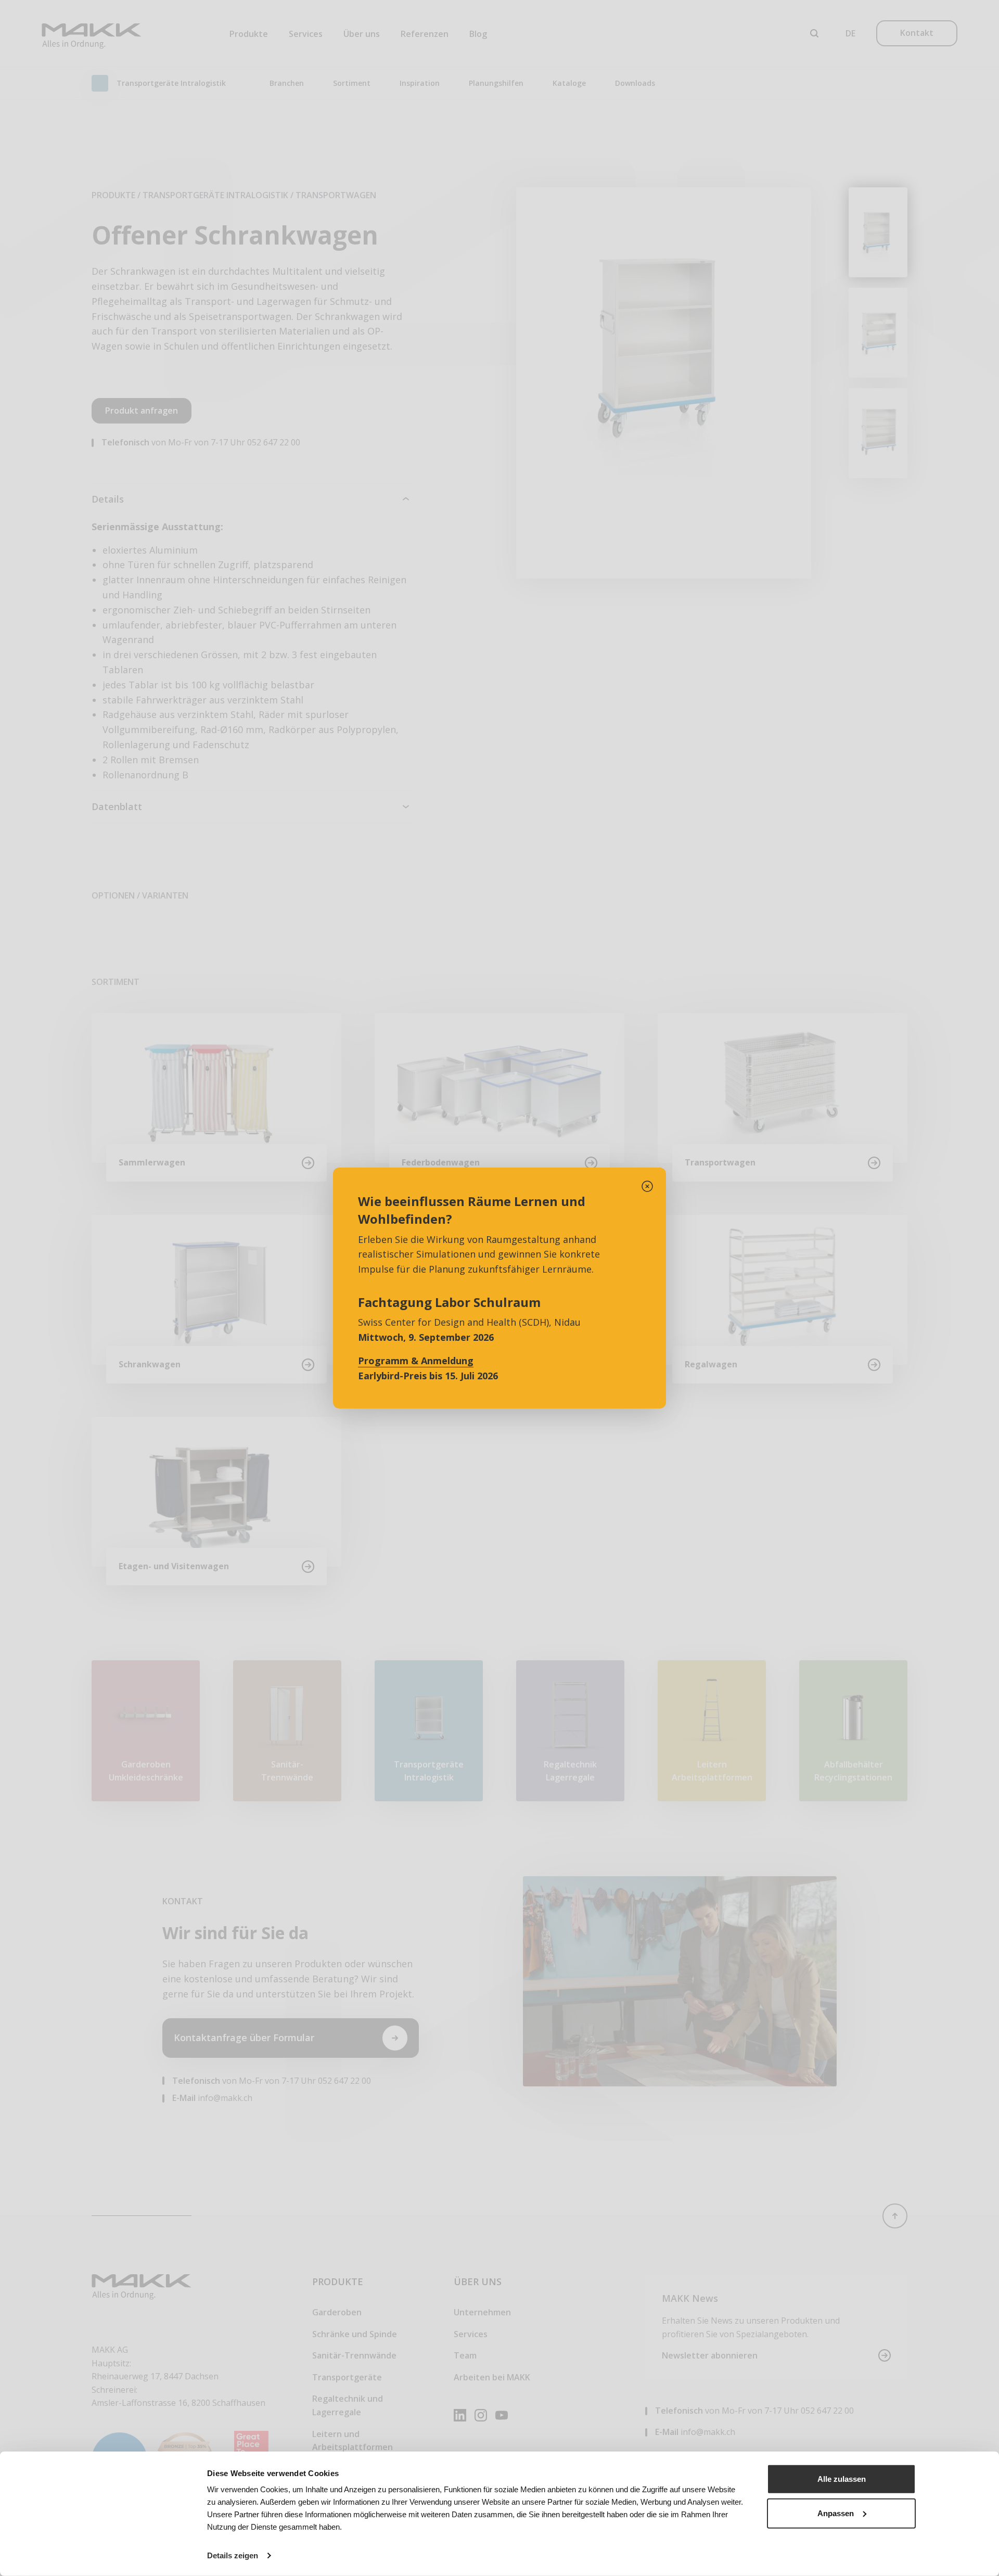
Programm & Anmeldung (416, 1361)
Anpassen (836, 2513)
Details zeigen (233, 2555)
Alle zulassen (842, 2479)
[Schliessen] (647, 1186)
